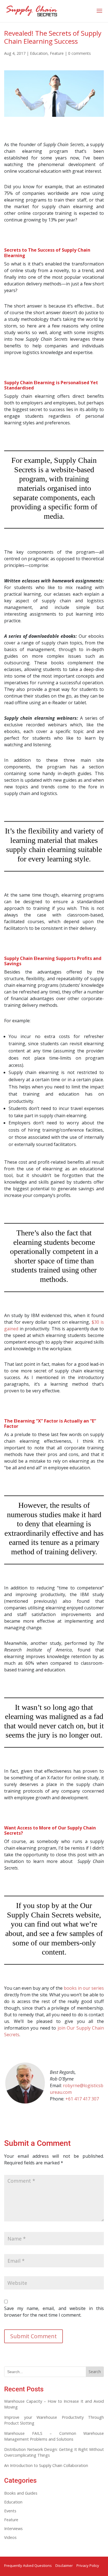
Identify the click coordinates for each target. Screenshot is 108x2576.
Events (10, 2511)
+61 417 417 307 (82, 2099)
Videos (10, 2537)
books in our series (84, 1988)
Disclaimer (64, 2565)
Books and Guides (21, 2493)
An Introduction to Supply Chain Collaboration (46, 2465)
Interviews (13, 2529)
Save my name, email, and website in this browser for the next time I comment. (54, 2312)
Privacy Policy (88, 2565)
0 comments (79, 53)
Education (39, 53)
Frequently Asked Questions (28, 2565)
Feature (57, 53)
